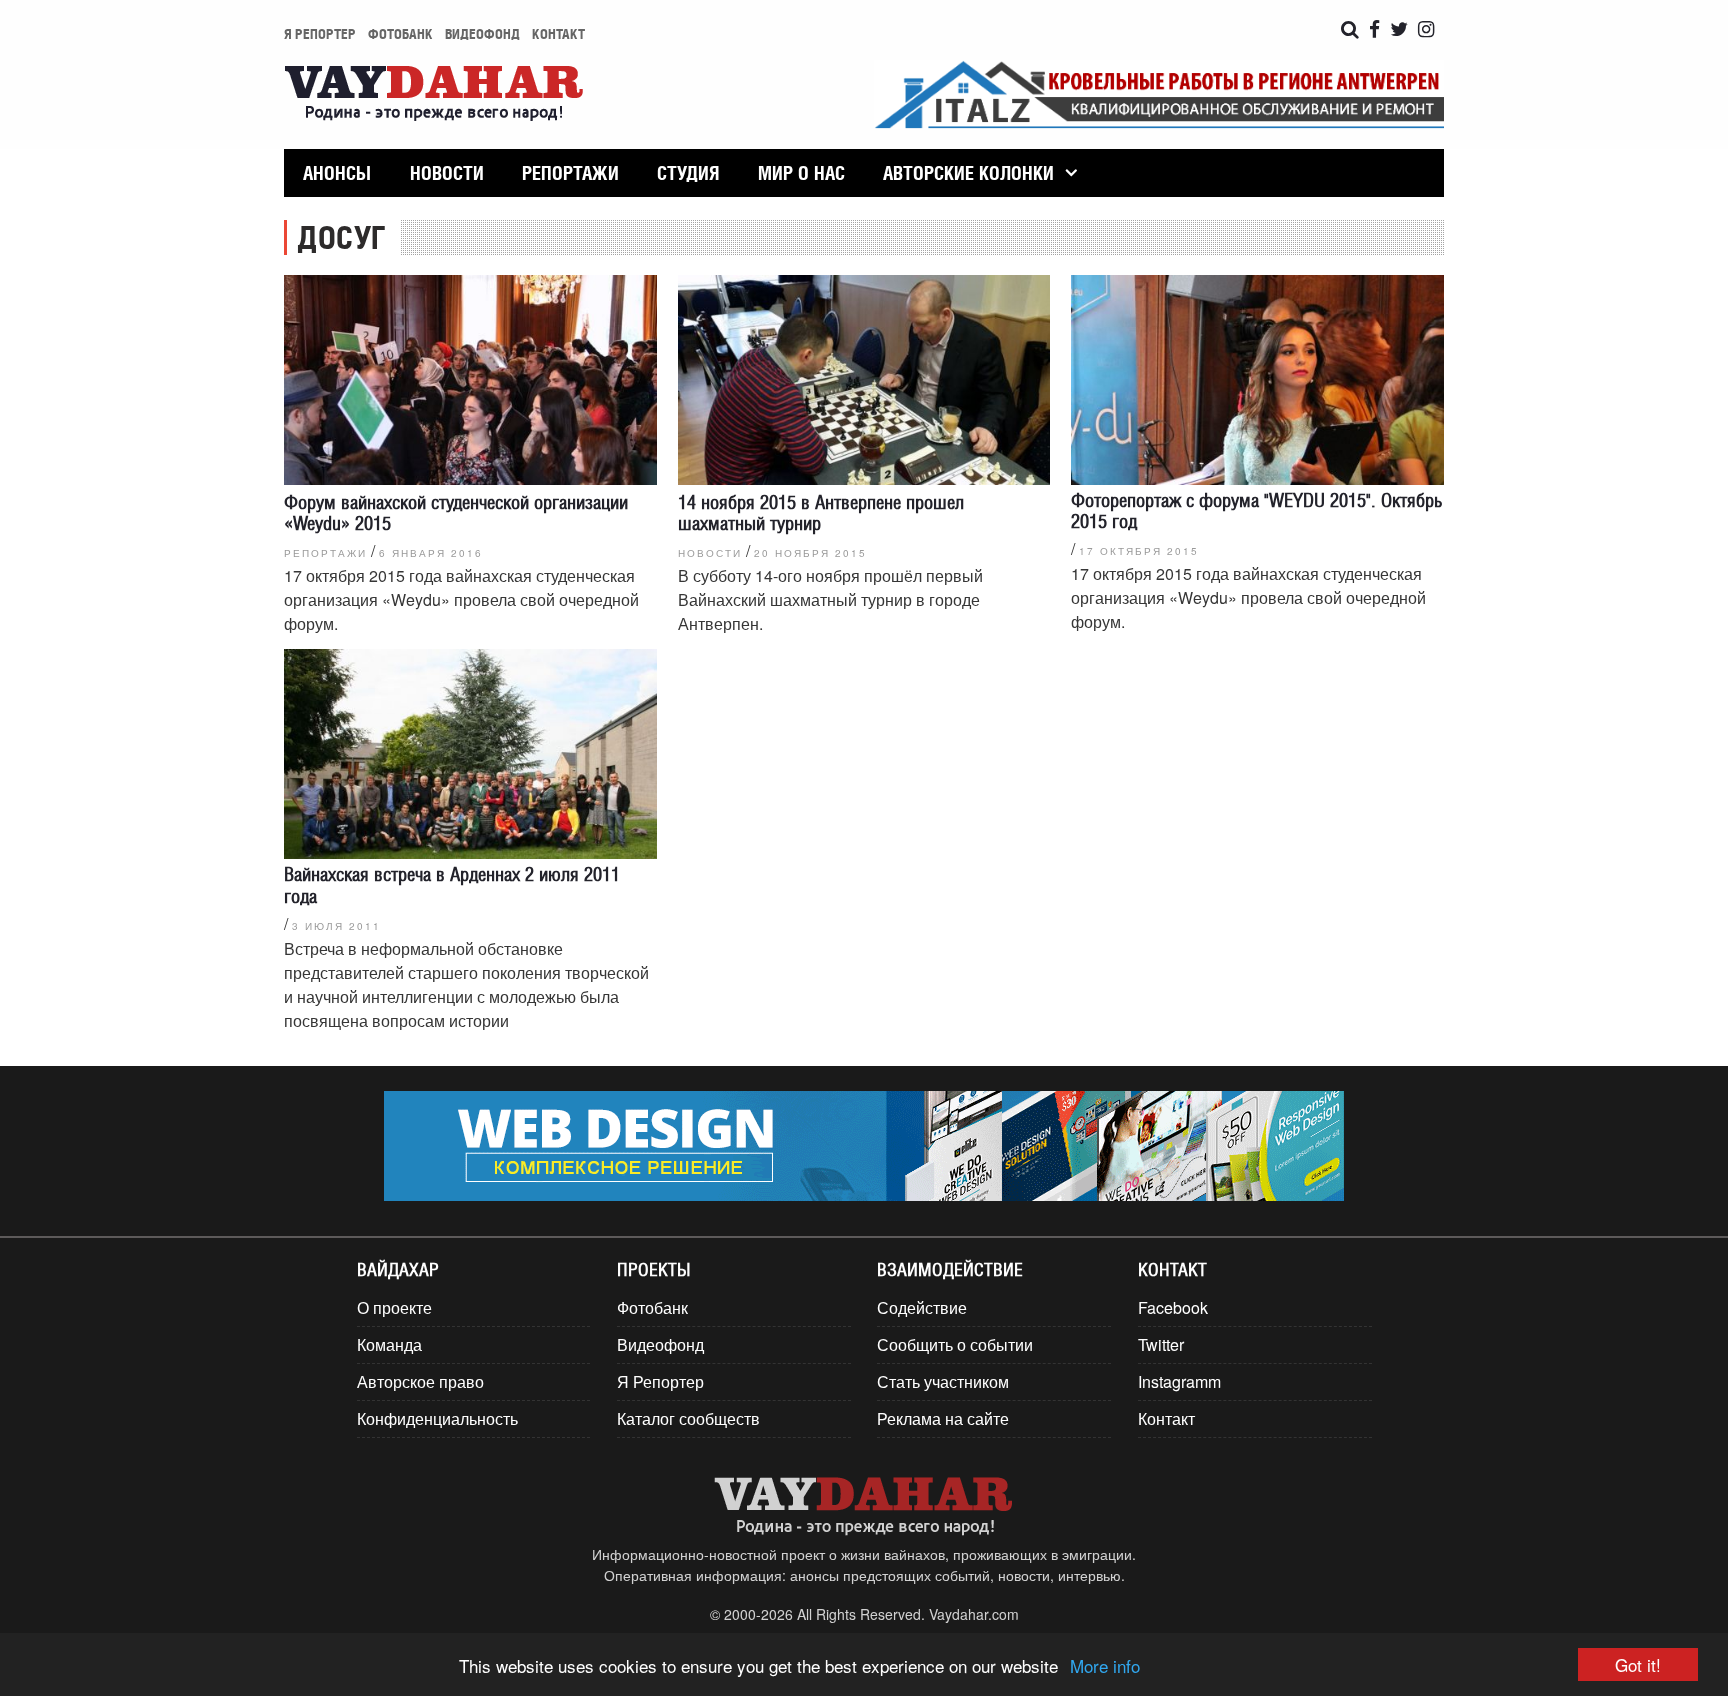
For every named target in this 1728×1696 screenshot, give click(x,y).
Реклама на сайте (943, 1418)
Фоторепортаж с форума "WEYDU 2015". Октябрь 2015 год (1257, 510)
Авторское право (420, 1381)
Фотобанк (400, 33)
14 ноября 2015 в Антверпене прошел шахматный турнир (821, 512)
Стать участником (943, 1381)
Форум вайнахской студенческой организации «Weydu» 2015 (456, 512)
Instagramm (1179, 1381)
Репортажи (570, 173)
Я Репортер (660, 1381)
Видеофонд (482, 33)
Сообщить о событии (955, 1344)
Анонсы (337, 173)
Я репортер (320, 33)
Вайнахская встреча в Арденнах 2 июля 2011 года (452, 884)
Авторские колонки (968, 173)
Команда (389, 1344)
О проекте (394, 1307)
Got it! (1638, 1664)
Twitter (1161, 1344)
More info (1105, 1665)
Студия (688, 173)
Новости (447, 173)
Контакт (558, 33)
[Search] (1350, 29)
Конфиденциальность (437, 1418)
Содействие (922, 1307)
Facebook (1173, 1307)
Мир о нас (801, 173)
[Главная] (434, 95)
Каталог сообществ (688, 1418)
